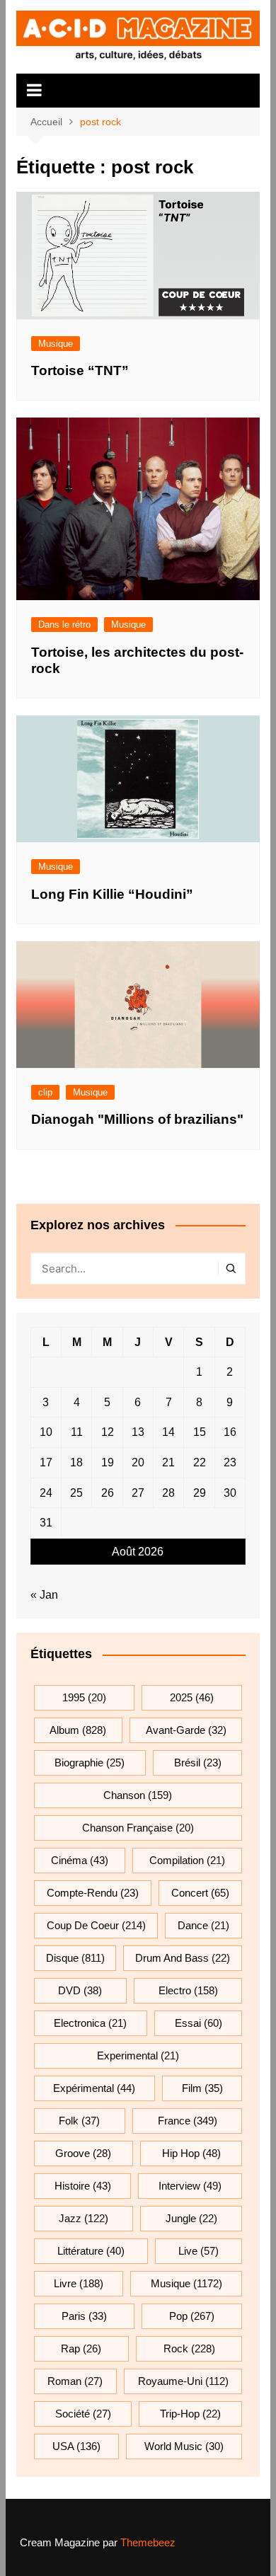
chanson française (138, 1828)
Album (78, 1730)
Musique (56, 344)
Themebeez (148, 2542)
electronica (90, 2023)
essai (199, 2023)
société (83, 2414)
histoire (83, 2186)
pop (192, 2316)
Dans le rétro (64, 625)
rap (81, 2348)
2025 (192, 1697)
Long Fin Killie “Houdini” (112, 894)
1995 (84, 1697)
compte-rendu (93, 1893)
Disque (75, 1958)
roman (75, 2381)
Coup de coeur (96, 1925)
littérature (91, 2251)
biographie (90, 1763)
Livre (79, 2283)
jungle (191, 2218)
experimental (138, 2055)
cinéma (80, 1860)
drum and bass (183, 1958)
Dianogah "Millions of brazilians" (137, 1119)
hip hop (191, 2153)
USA (76, 2446)
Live (199, 2251)
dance (203, 1925)
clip (45, 1092)
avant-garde (186, 1730)
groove (83, 2153)
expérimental (94, 2088)
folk (79, 2121)
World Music (184, 2446)
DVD (80, 1990)
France (188, 2121)
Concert (200, 1893)
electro (188, 1990)
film (202, 2088)
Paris (84, 2316)
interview (190, 2186)
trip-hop (190, 2414)
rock (189, 2348)
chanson (138, 1795)
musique (186, 2283)
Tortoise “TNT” (80, 370)
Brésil (198, 1763)
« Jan (44, 1595)
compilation (187, 1860)
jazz (84, 2218)
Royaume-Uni (183, 2381)
